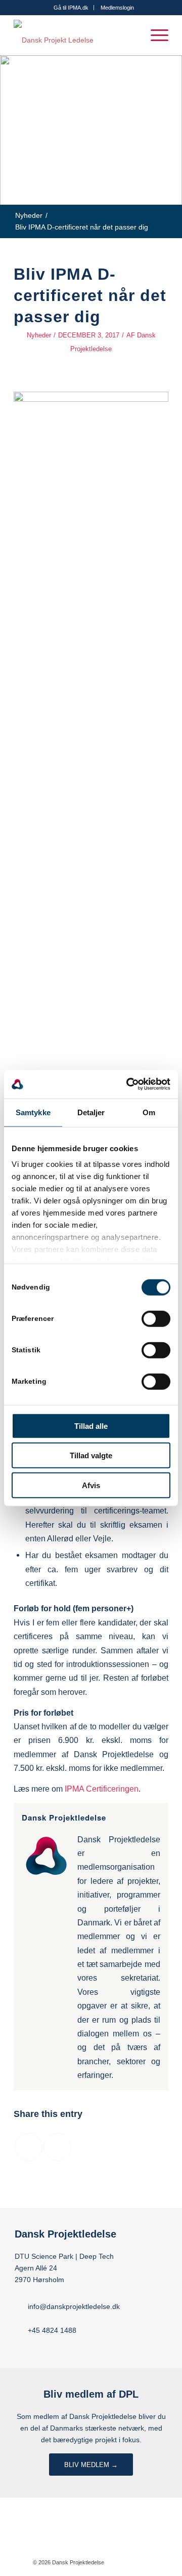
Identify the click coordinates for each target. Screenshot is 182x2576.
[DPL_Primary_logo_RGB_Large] (76, 35)
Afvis (91, 1485)
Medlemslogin (117, 8)
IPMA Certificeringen (102, 1789)
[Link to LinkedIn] (142, 2562)
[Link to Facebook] (127, 2562)
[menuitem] (71, 8)
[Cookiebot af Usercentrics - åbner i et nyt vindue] (128, 1084)
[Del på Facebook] (29, 2147)
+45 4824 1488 (52, 2330)
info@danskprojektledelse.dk (74, 2306)
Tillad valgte (91, 1455)
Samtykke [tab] (33, 1112)
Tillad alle (91, 1426)
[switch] (156, 1318)
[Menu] (154, 35)
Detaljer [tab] (91, 1112)
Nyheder (39, 335)
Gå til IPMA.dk (71, 8)
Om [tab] (149, 1112)
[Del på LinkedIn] (57, 2147)
